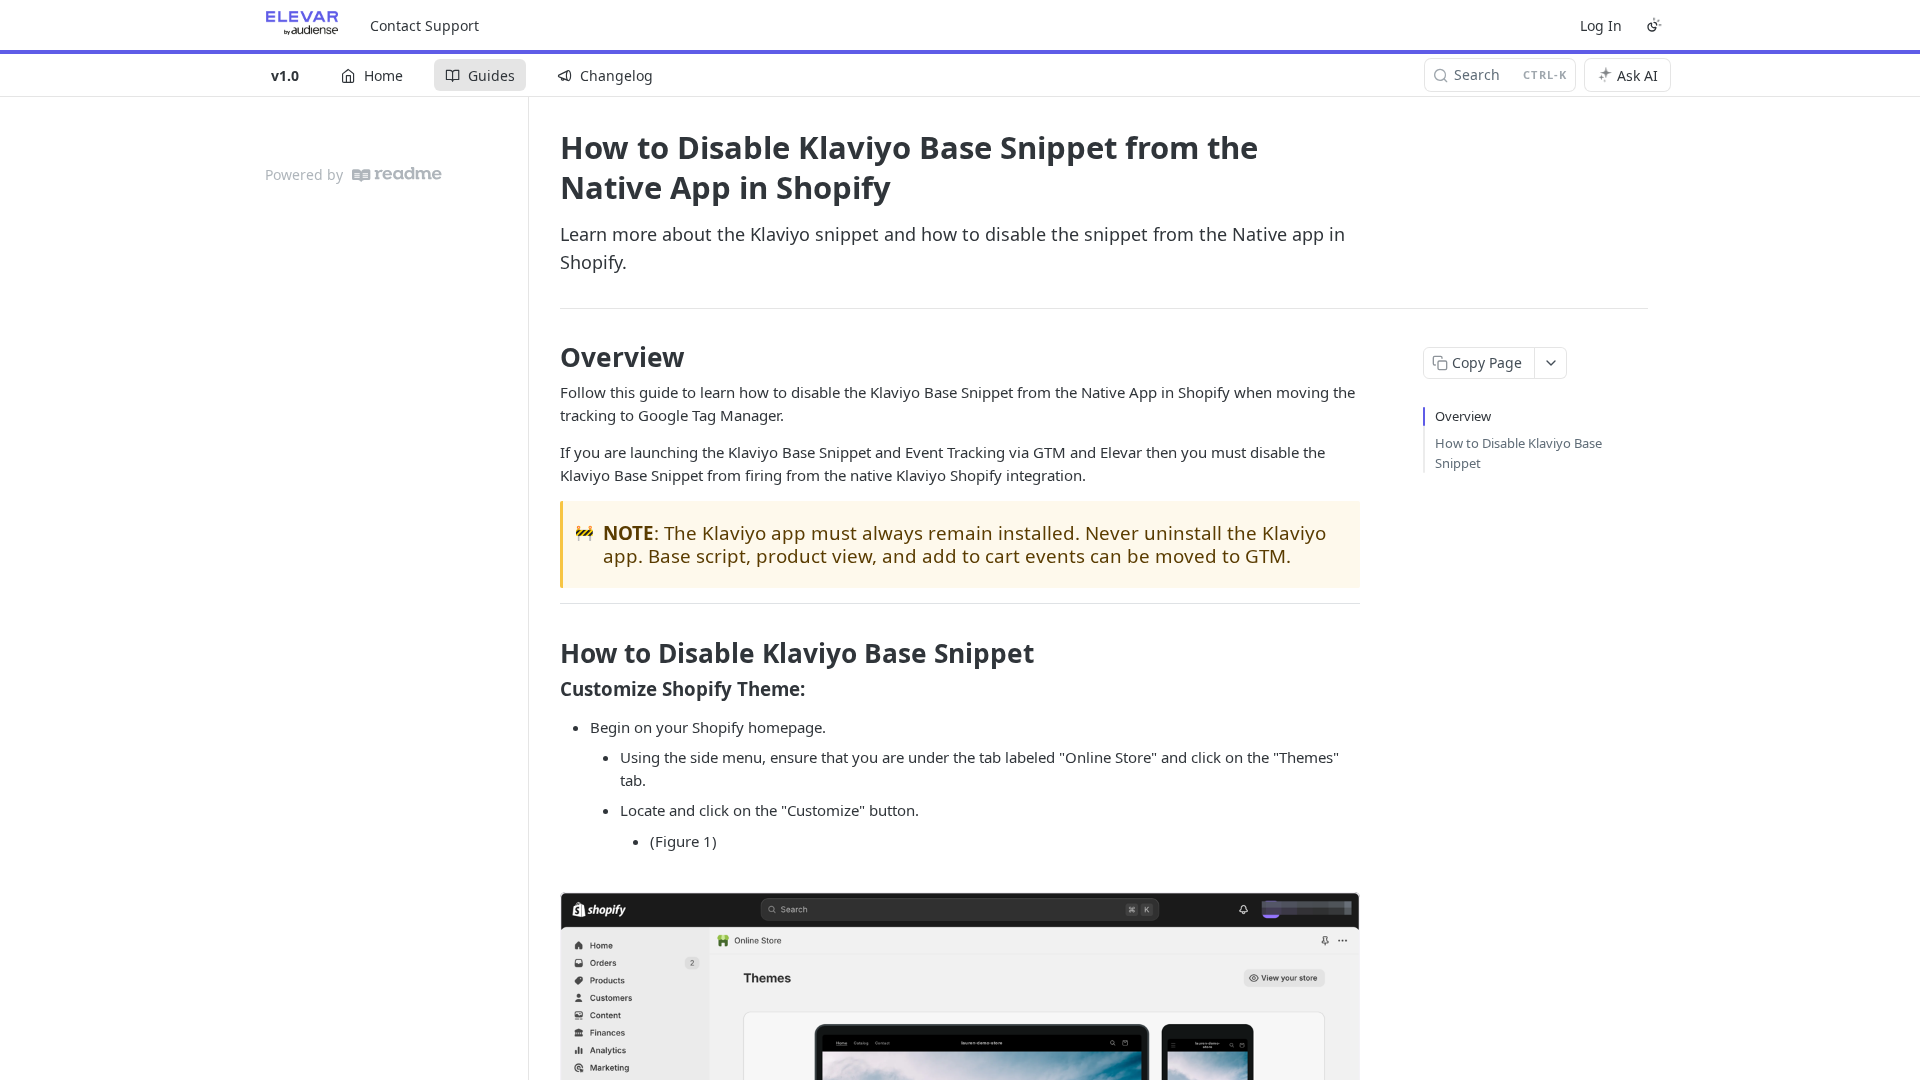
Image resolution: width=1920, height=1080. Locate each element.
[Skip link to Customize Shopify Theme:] (546, 689)
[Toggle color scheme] (1654, 25)
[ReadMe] (397, 174)
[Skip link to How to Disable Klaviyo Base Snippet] (546, 653)
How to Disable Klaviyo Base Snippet (1518, 453)
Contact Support (424, 25)
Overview (1463, 416)
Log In (1601, 25)
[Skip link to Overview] (546, 357)
